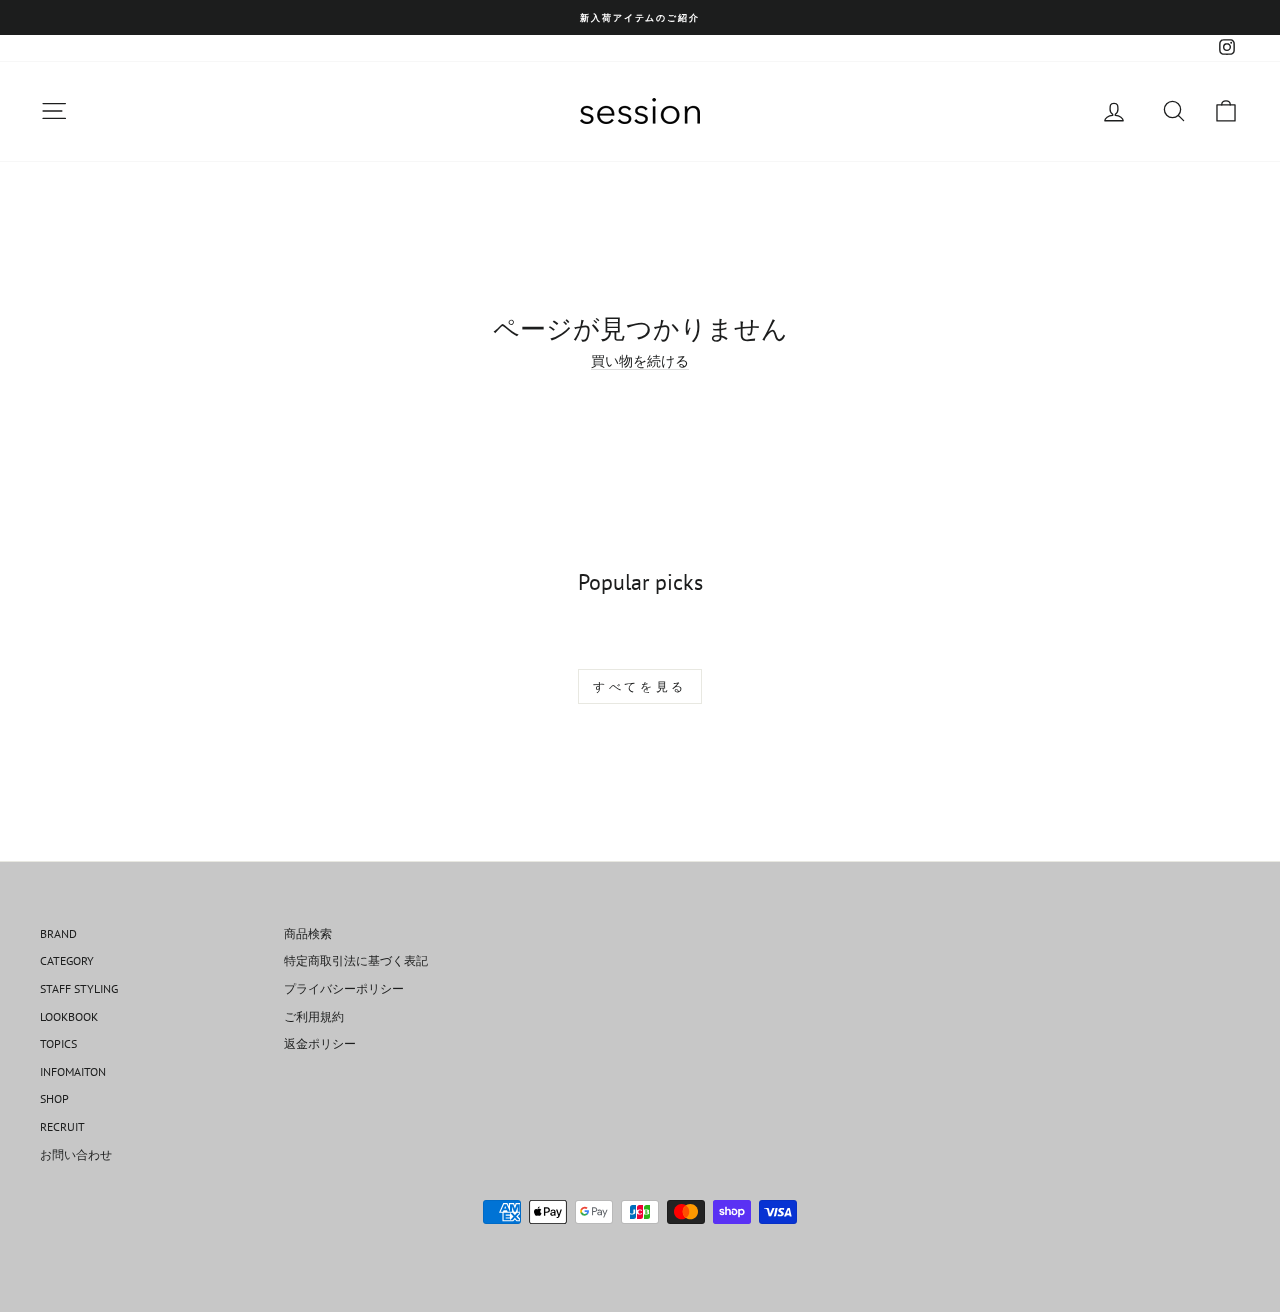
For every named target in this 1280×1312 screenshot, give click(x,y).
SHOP (54, 1098)
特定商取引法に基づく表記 (356, 960)
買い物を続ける (640, 361)
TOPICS (58, 1043)
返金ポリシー (320, 1043)
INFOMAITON (73, 1071)
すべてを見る (640, 686)
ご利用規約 (314, 1016)
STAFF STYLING (79, 988)
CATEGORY (67, 960)
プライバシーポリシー (344, 988)
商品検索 (308, 933)
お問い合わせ (76, 1154)
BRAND (58, 933)
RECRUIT (62, 1126)
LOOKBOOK (69, 1016)
